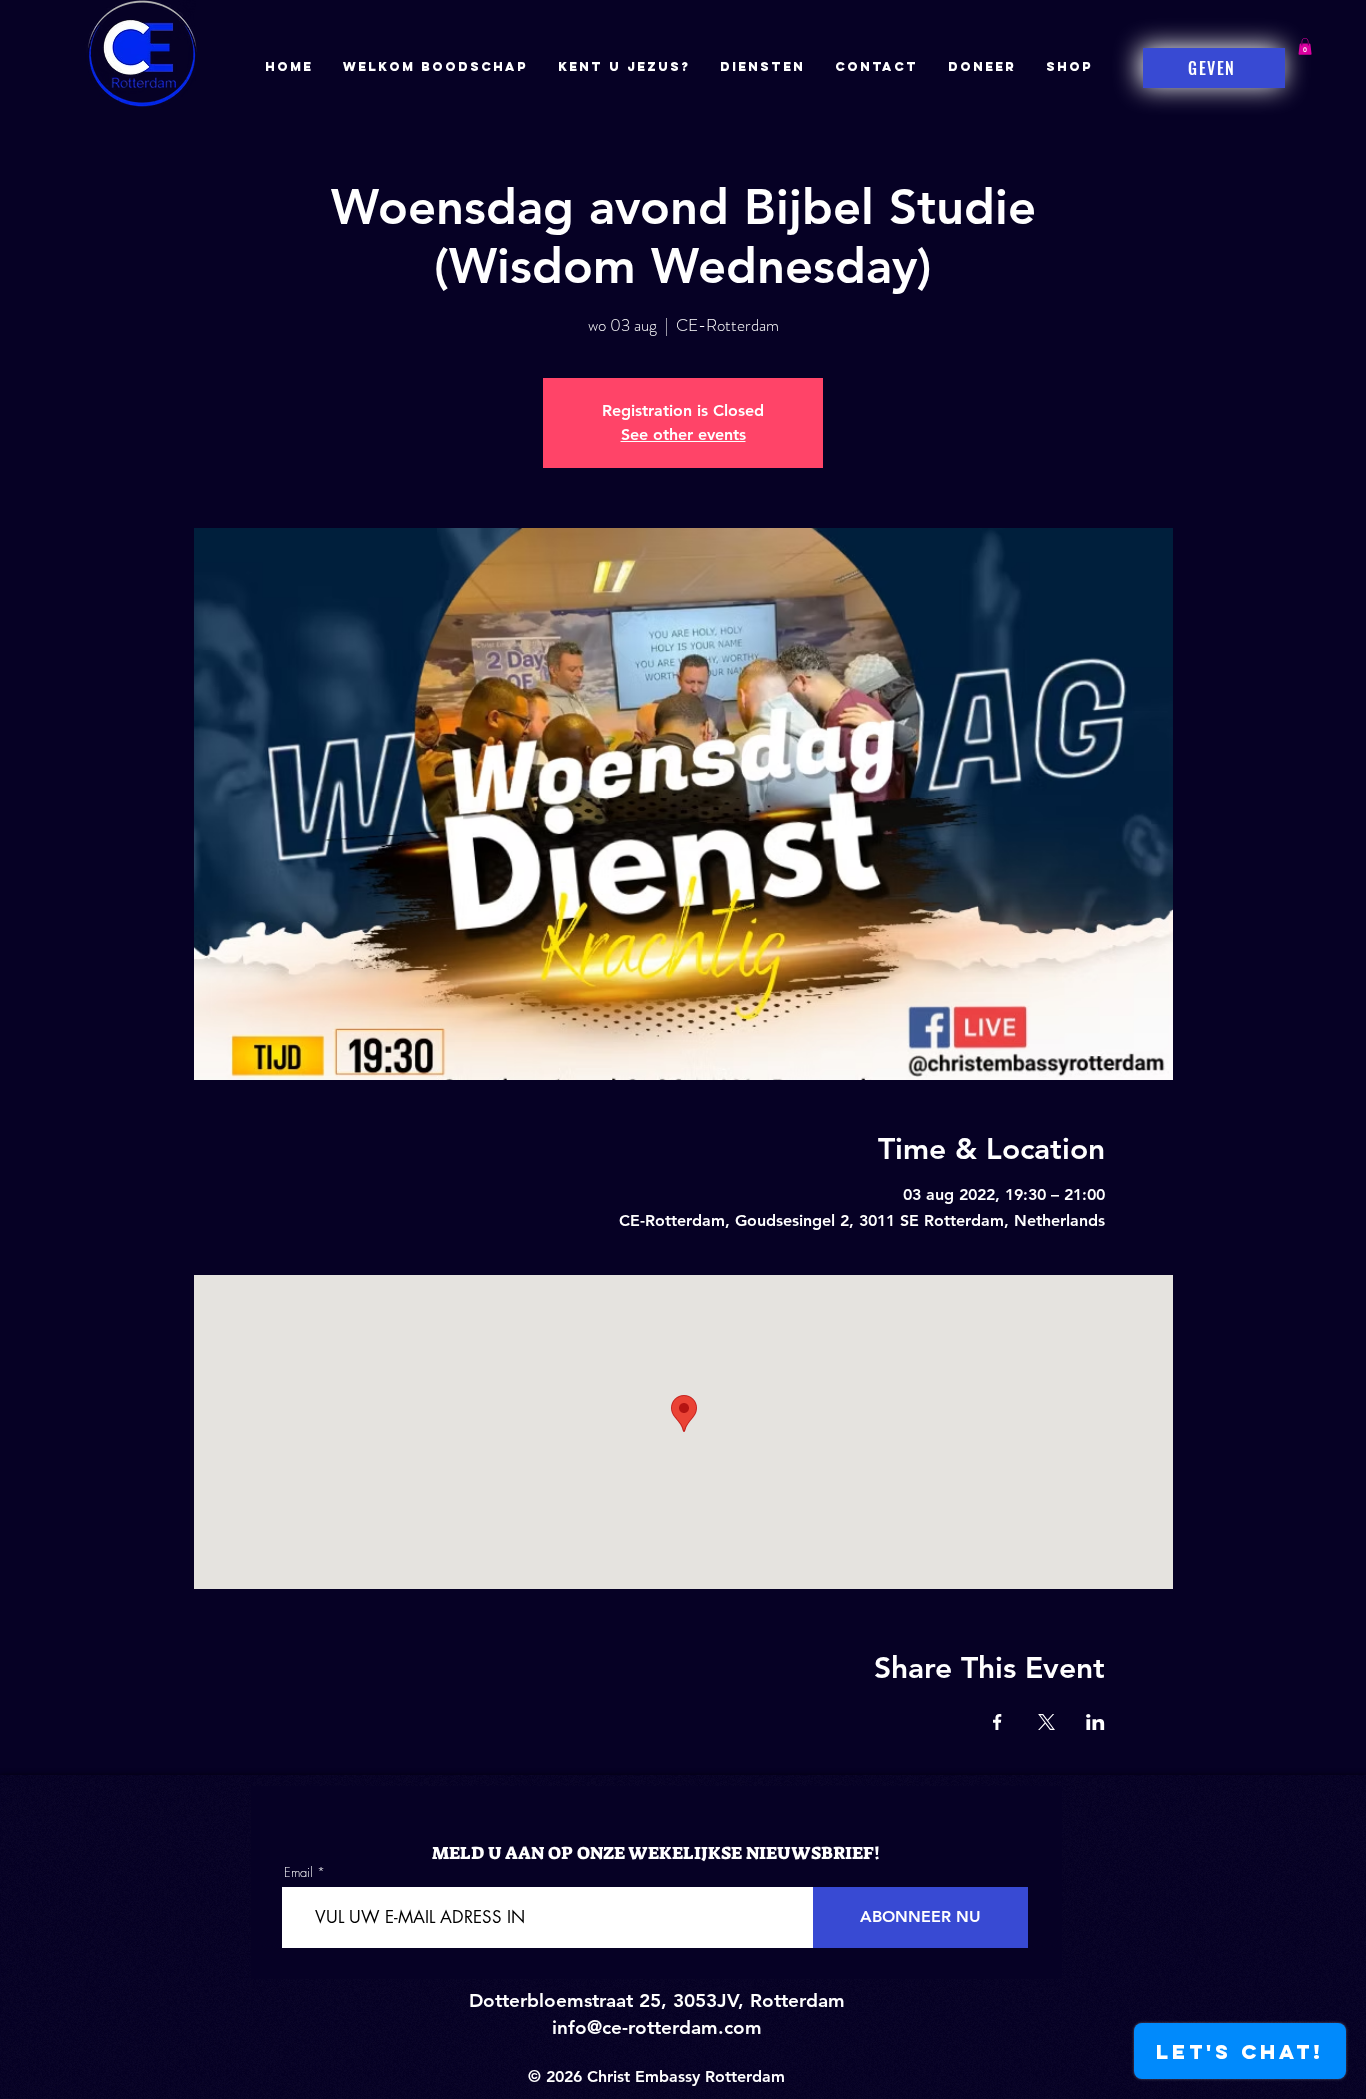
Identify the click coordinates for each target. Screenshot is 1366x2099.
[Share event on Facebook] (997, 1722)
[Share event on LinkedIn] (1095, 1722)
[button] (1305, 46)
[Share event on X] (1046, 1722)
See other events (683, 434)
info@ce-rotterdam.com (657, 2027)
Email (298, 1872)
